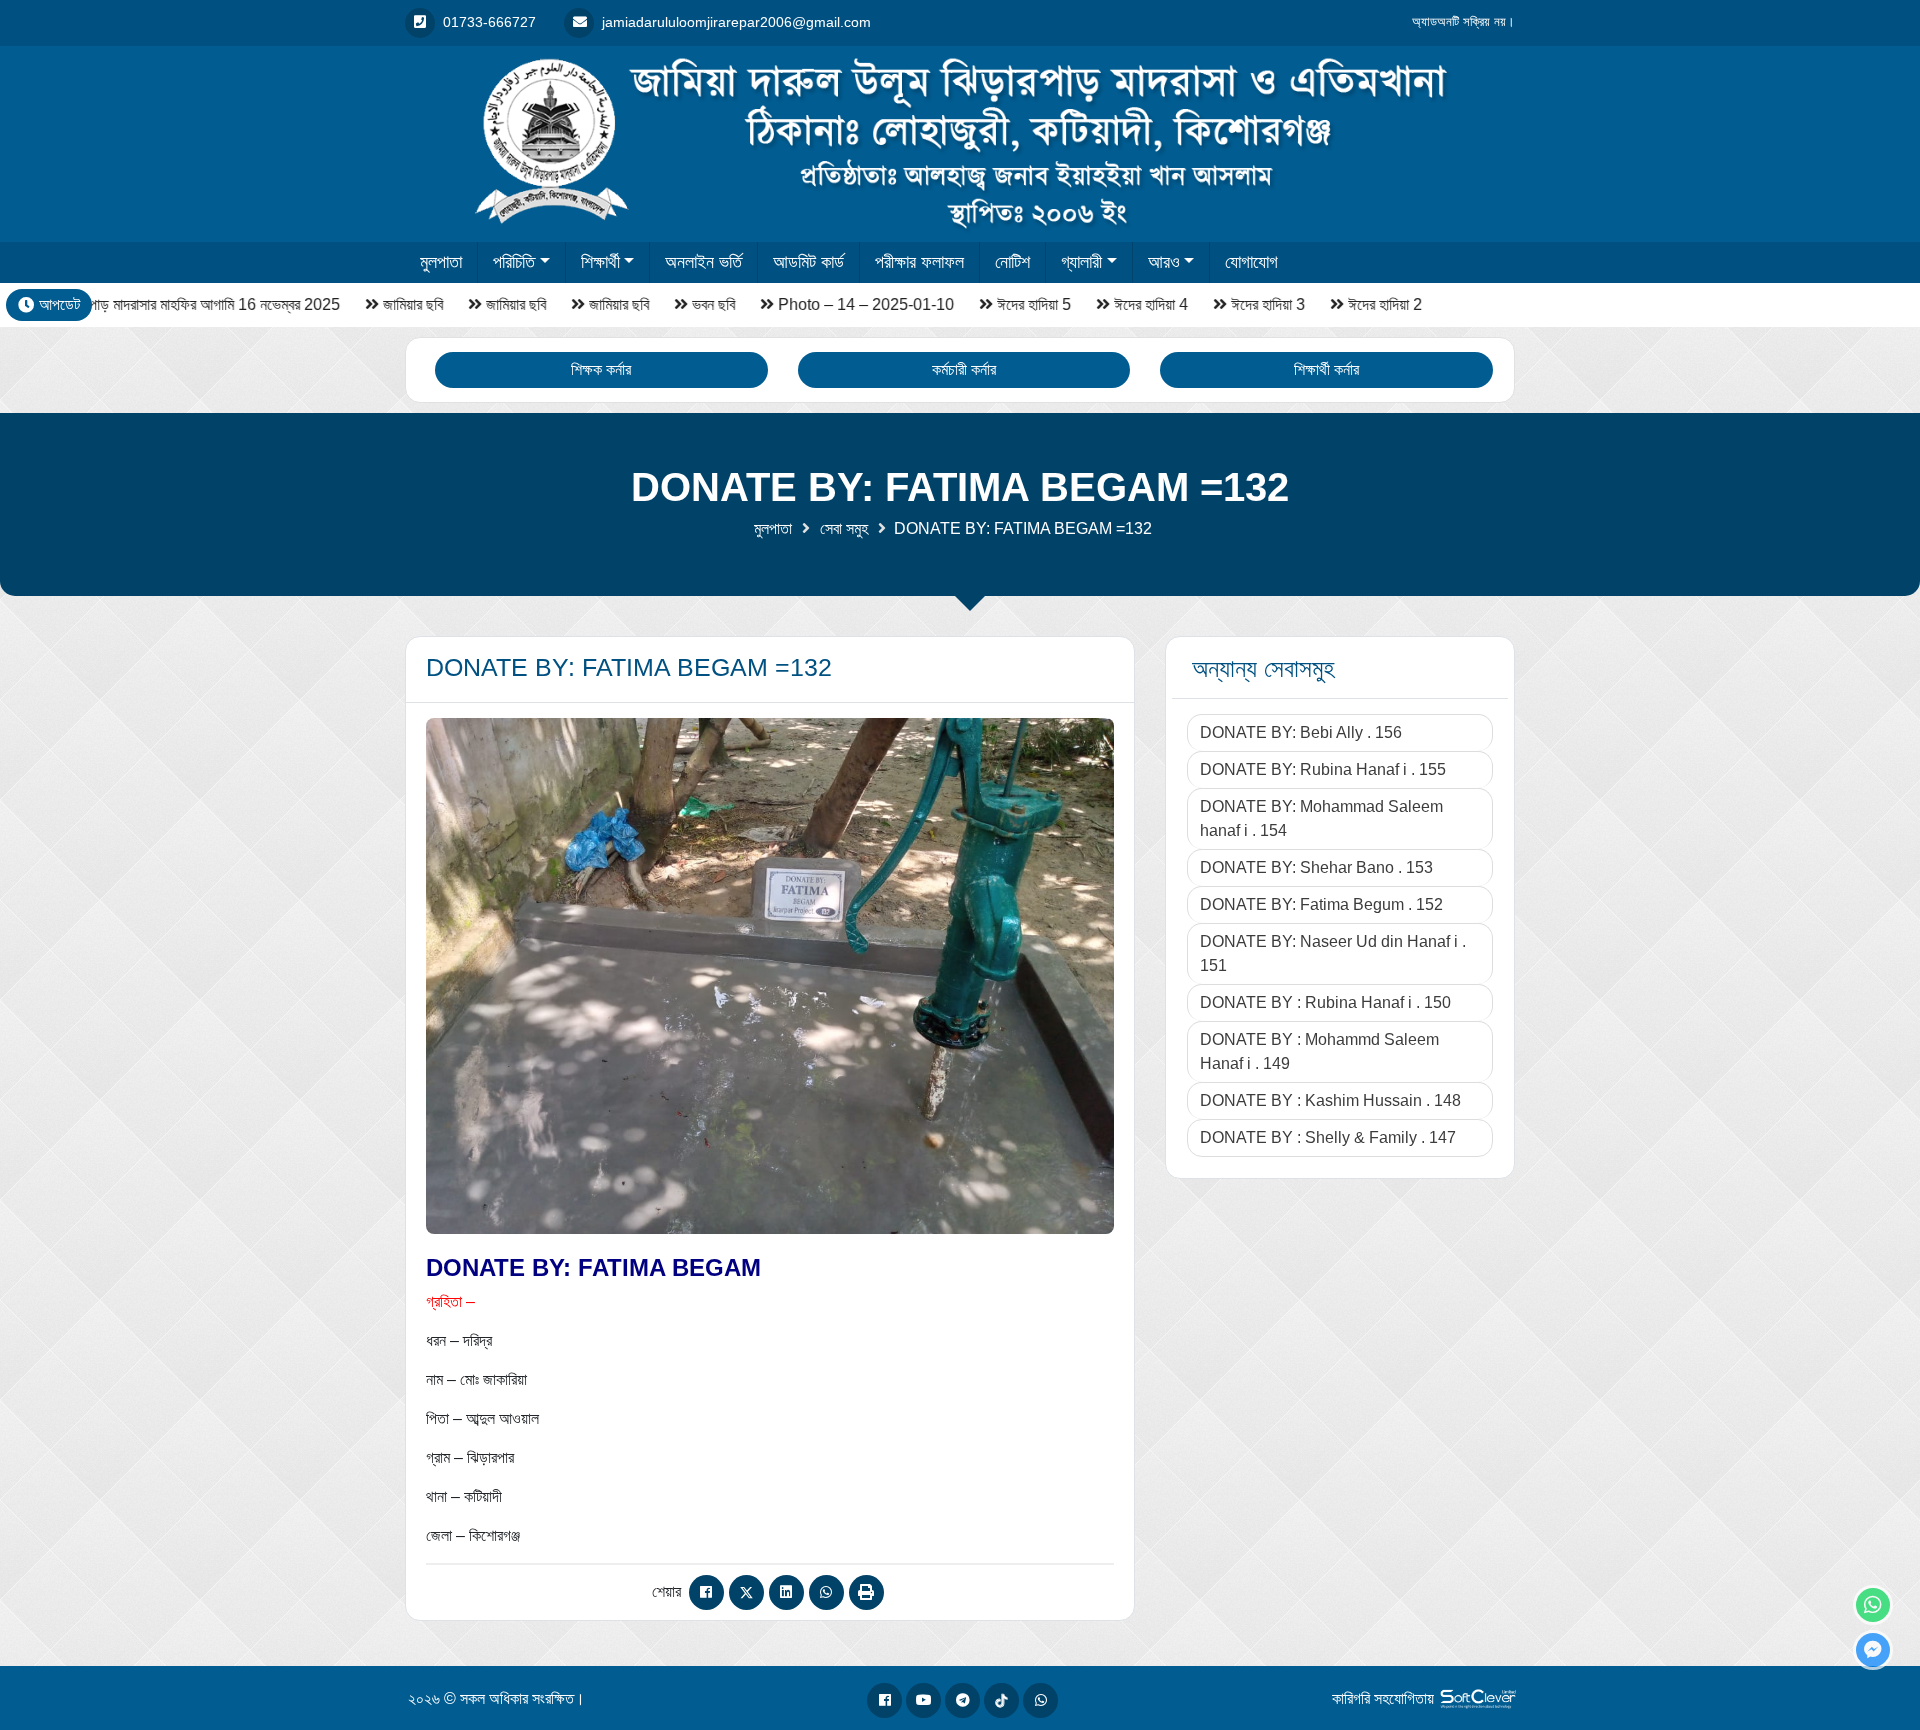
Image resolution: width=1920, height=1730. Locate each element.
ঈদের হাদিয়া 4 (1125, 304)
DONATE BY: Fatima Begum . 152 (1321, 904)
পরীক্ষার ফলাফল (919, 262)
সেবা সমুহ (844, 528)
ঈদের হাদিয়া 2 (1359, 304)
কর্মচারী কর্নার (964, 369)
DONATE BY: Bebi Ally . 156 (1301, 732)
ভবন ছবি (687, 304)
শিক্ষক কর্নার (601, 369)
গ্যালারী (1081, 262)
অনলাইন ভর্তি (703, 262)
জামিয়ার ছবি (387, 304)
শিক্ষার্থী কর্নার (1326, 369)
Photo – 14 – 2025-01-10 (840, 304)
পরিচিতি (514, 262)
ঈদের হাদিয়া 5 (1008, 304)
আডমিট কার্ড (808, 262)
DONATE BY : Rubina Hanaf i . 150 (1325, 1002)
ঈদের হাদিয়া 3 (1242, 304)
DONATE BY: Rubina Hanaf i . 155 (1323, 769)
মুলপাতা (441, 262)
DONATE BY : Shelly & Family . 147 (1328, 1137)
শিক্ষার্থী (600, 262)
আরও (1164, 262)
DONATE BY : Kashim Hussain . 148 (1330, 1100)
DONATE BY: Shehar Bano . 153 (1316, 867)
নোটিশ (1012, 262)
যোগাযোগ (1251, 262)
